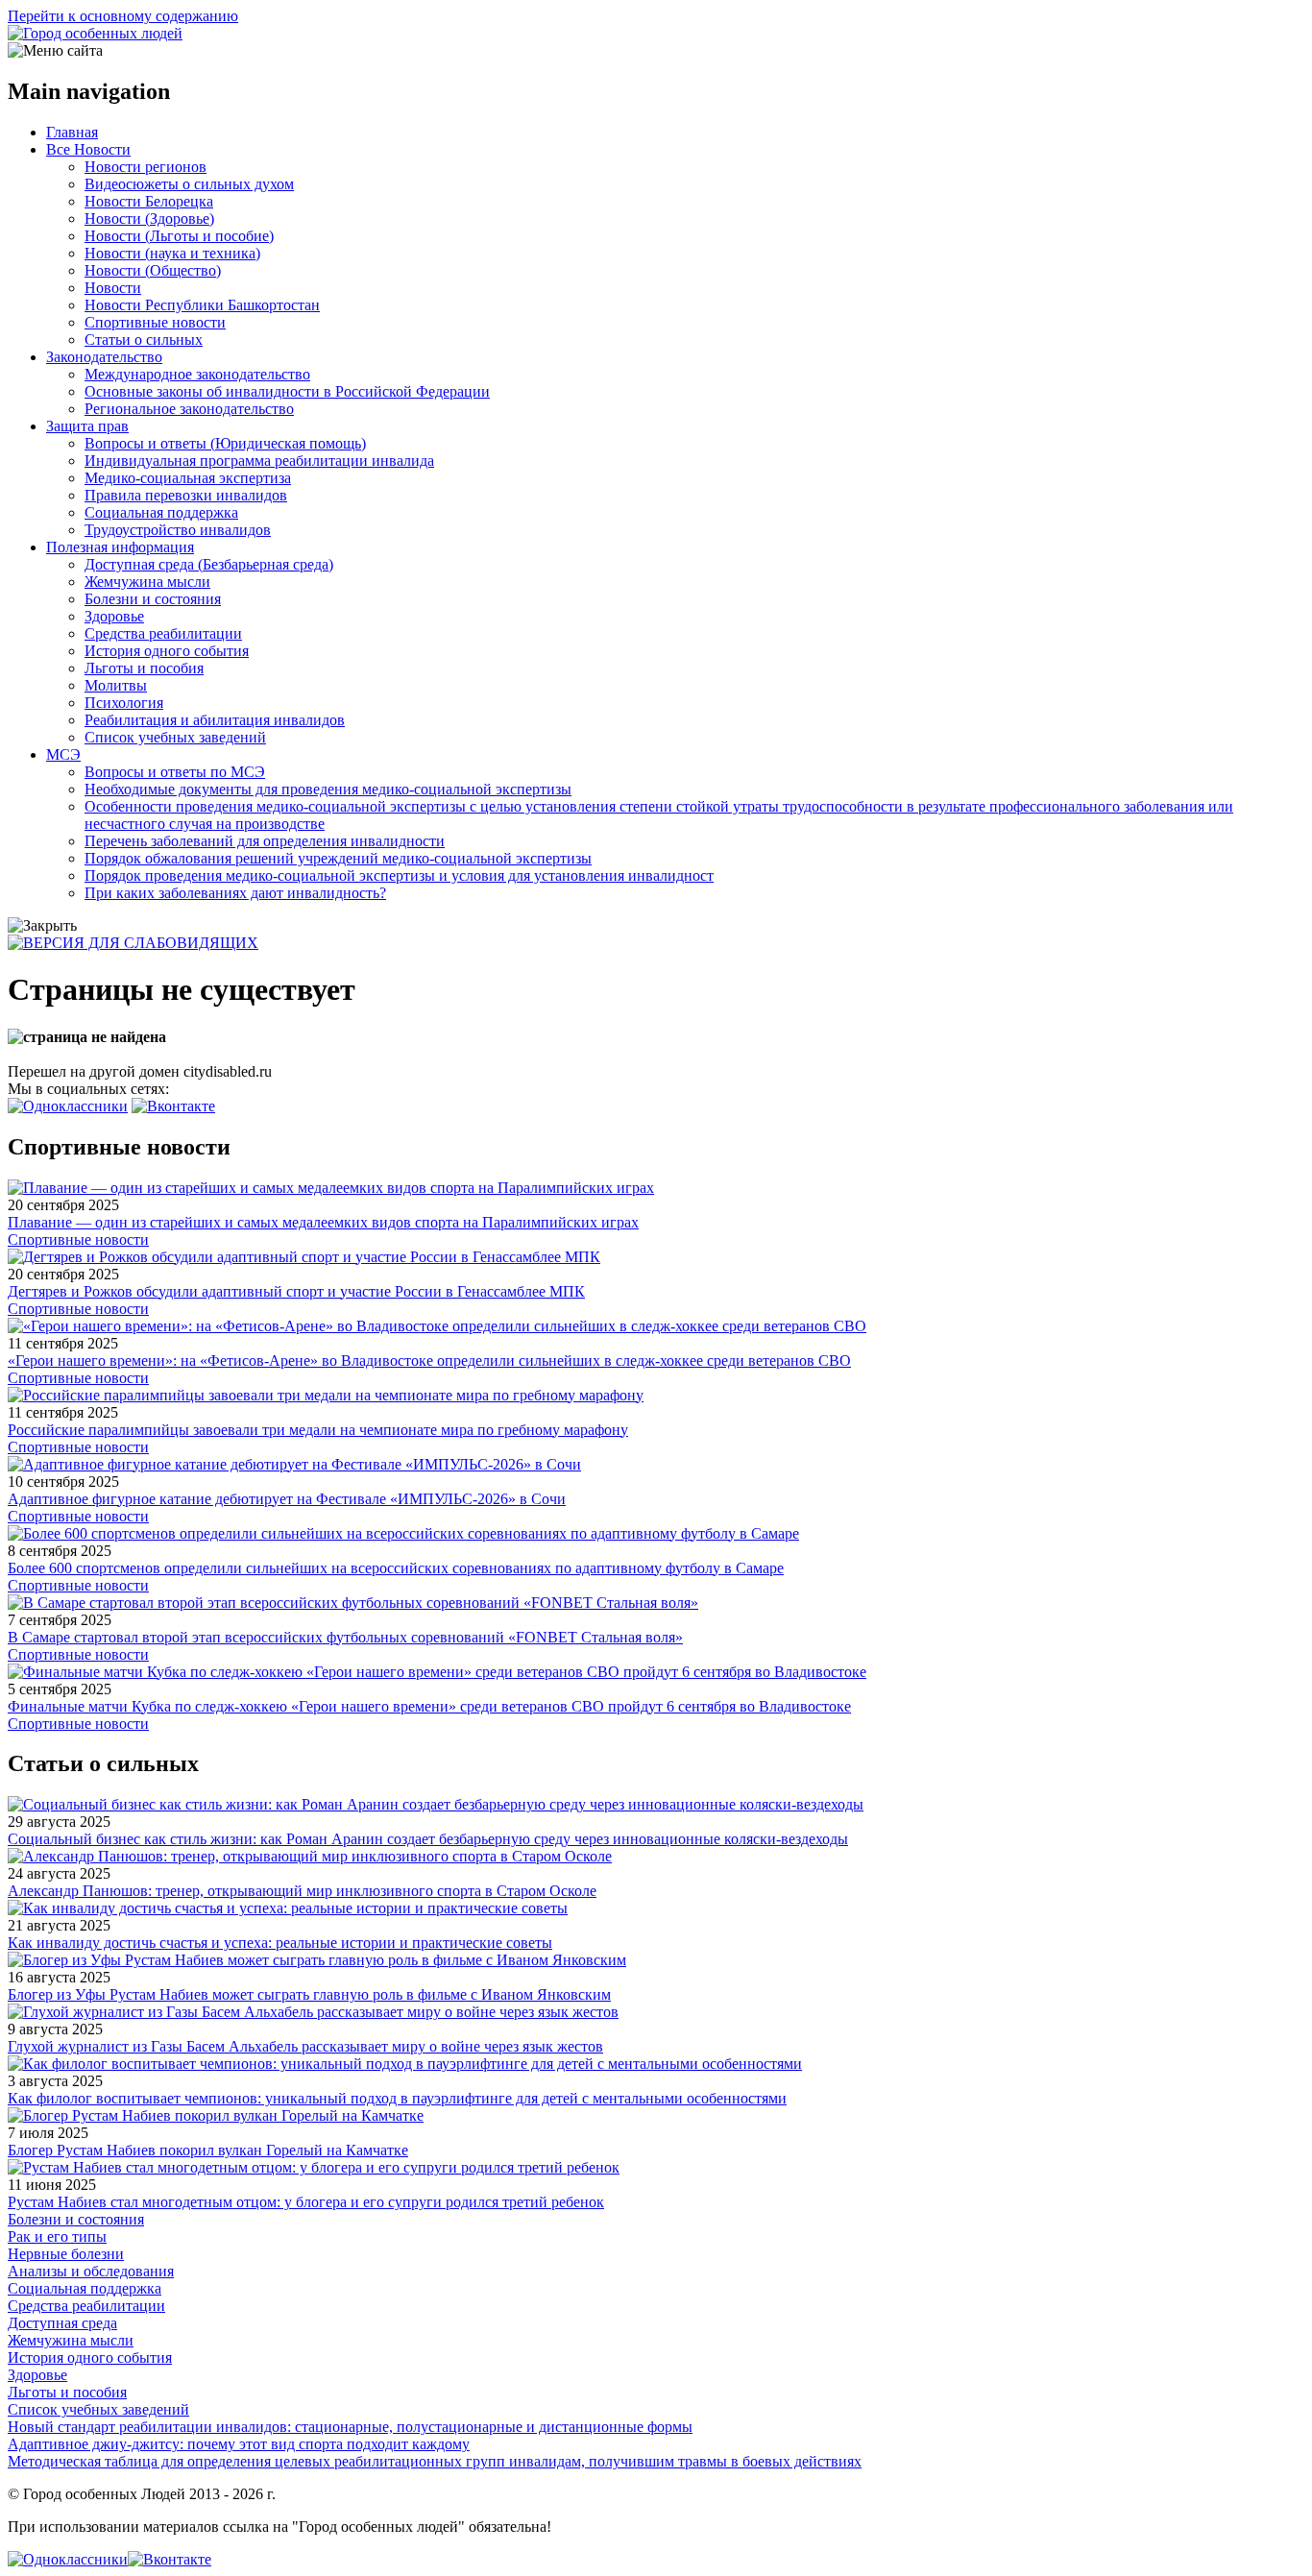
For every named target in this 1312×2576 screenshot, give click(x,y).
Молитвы (116, 685)
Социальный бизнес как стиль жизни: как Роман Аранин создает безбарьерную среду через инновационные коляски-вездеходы (428, 1839)
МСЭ (63, 754)
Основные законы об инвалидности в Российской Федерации (287, 391)
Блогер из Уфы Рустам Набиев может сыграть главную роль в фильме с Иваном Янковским (309, 1994)
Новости (113, 288)
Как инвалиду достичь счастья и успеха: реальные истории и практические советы (280, 1943)
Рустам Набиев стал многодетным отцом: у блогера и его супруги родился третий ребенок (306, 2202)
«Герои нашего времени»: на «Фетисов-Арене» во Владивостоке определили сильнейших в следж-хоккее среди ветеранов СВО (429, 1361)
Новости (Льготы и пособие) (179, 236)
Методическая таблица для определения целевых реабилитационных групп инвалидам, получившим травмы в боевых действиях (435, 2461)
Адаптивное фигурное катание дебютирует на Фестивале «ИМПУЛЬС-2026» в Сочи (287, 1499)
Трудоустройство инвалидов (178, 530)
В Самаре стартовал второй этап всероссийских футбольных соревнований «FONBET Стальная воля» (345, 1637)
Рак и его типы (57, 2236)
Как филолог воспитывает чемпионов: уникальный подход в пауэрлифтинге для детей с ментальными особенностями (397, 2098)
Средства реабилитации (163, 633)
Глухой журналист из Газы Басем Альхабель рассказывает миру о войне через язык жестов (305, 2046)
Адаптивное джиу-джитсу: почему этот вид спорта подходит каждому (239, 2444)
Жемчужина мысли (147, 582)
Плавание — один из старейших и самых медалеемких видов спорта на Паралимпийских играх (323, 1222)
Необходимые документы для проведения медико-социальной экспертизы (328, 789)
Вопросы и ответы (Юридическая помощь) (225, 443)
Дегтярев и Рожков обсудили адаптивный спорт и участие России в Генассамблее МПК (296, 1291)
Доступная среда (62, 2323)
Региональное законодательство (189, 409)
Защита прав (87, 426)
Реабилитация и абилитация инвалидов (215, 720)
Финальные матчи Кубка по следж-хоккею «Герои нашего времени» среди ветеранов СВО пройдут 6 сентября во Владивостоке (429, 1706)
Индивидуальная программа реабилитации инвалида (259, 461)
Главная (72, 132)
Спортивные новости (155, 322)
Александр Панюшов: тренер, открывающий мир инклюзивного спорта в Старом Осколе (302, 1891)
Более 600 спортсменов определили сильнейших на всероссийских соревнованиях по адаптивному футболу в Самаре (396, 1568)
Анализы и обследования (91, 2271)
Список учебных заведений (175, 737)
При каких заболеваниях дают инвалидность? (235, 893)
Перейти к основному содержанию (123, 16)
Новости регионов (146, 167)
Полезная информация (120, 547)
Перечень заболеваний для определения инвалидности (265, 841)
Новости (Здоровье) (149, 219)
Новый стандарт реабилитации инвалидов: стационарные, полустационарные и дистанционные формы (350, 2427)
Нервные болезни (66, 2254)
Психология (124, 703)
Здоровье (114, 616)
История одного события (167, 651)
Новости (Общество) (153, 270)
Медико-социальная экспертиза (188, 478)
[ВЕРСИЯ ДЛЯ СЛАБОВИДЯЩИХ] (133, 943)
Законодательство (104, 357)
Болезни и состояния (153, 599)
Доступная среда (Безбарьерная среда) (209, 564)
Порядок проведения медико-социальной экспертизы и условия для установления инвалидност (399, 875)
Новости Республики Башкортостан (202, 305)
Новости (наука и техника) (172, 253)
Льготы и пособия (144, 668)
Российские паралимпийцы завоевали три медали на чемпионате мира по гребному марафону (318, 1430)
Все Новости (88, 149)
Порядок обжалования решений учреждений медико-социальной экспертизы (338, 858)
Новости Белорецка (149, 201)
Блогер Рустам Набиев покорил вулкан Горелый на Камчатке (208, 2150)
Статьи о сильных (144, 340)
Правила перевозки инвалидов (186, 495)
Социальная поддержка (161, 512)
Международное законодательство (197, 374)
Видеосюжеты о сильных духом (189, 184)
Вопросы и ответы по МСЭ (175, 772)
